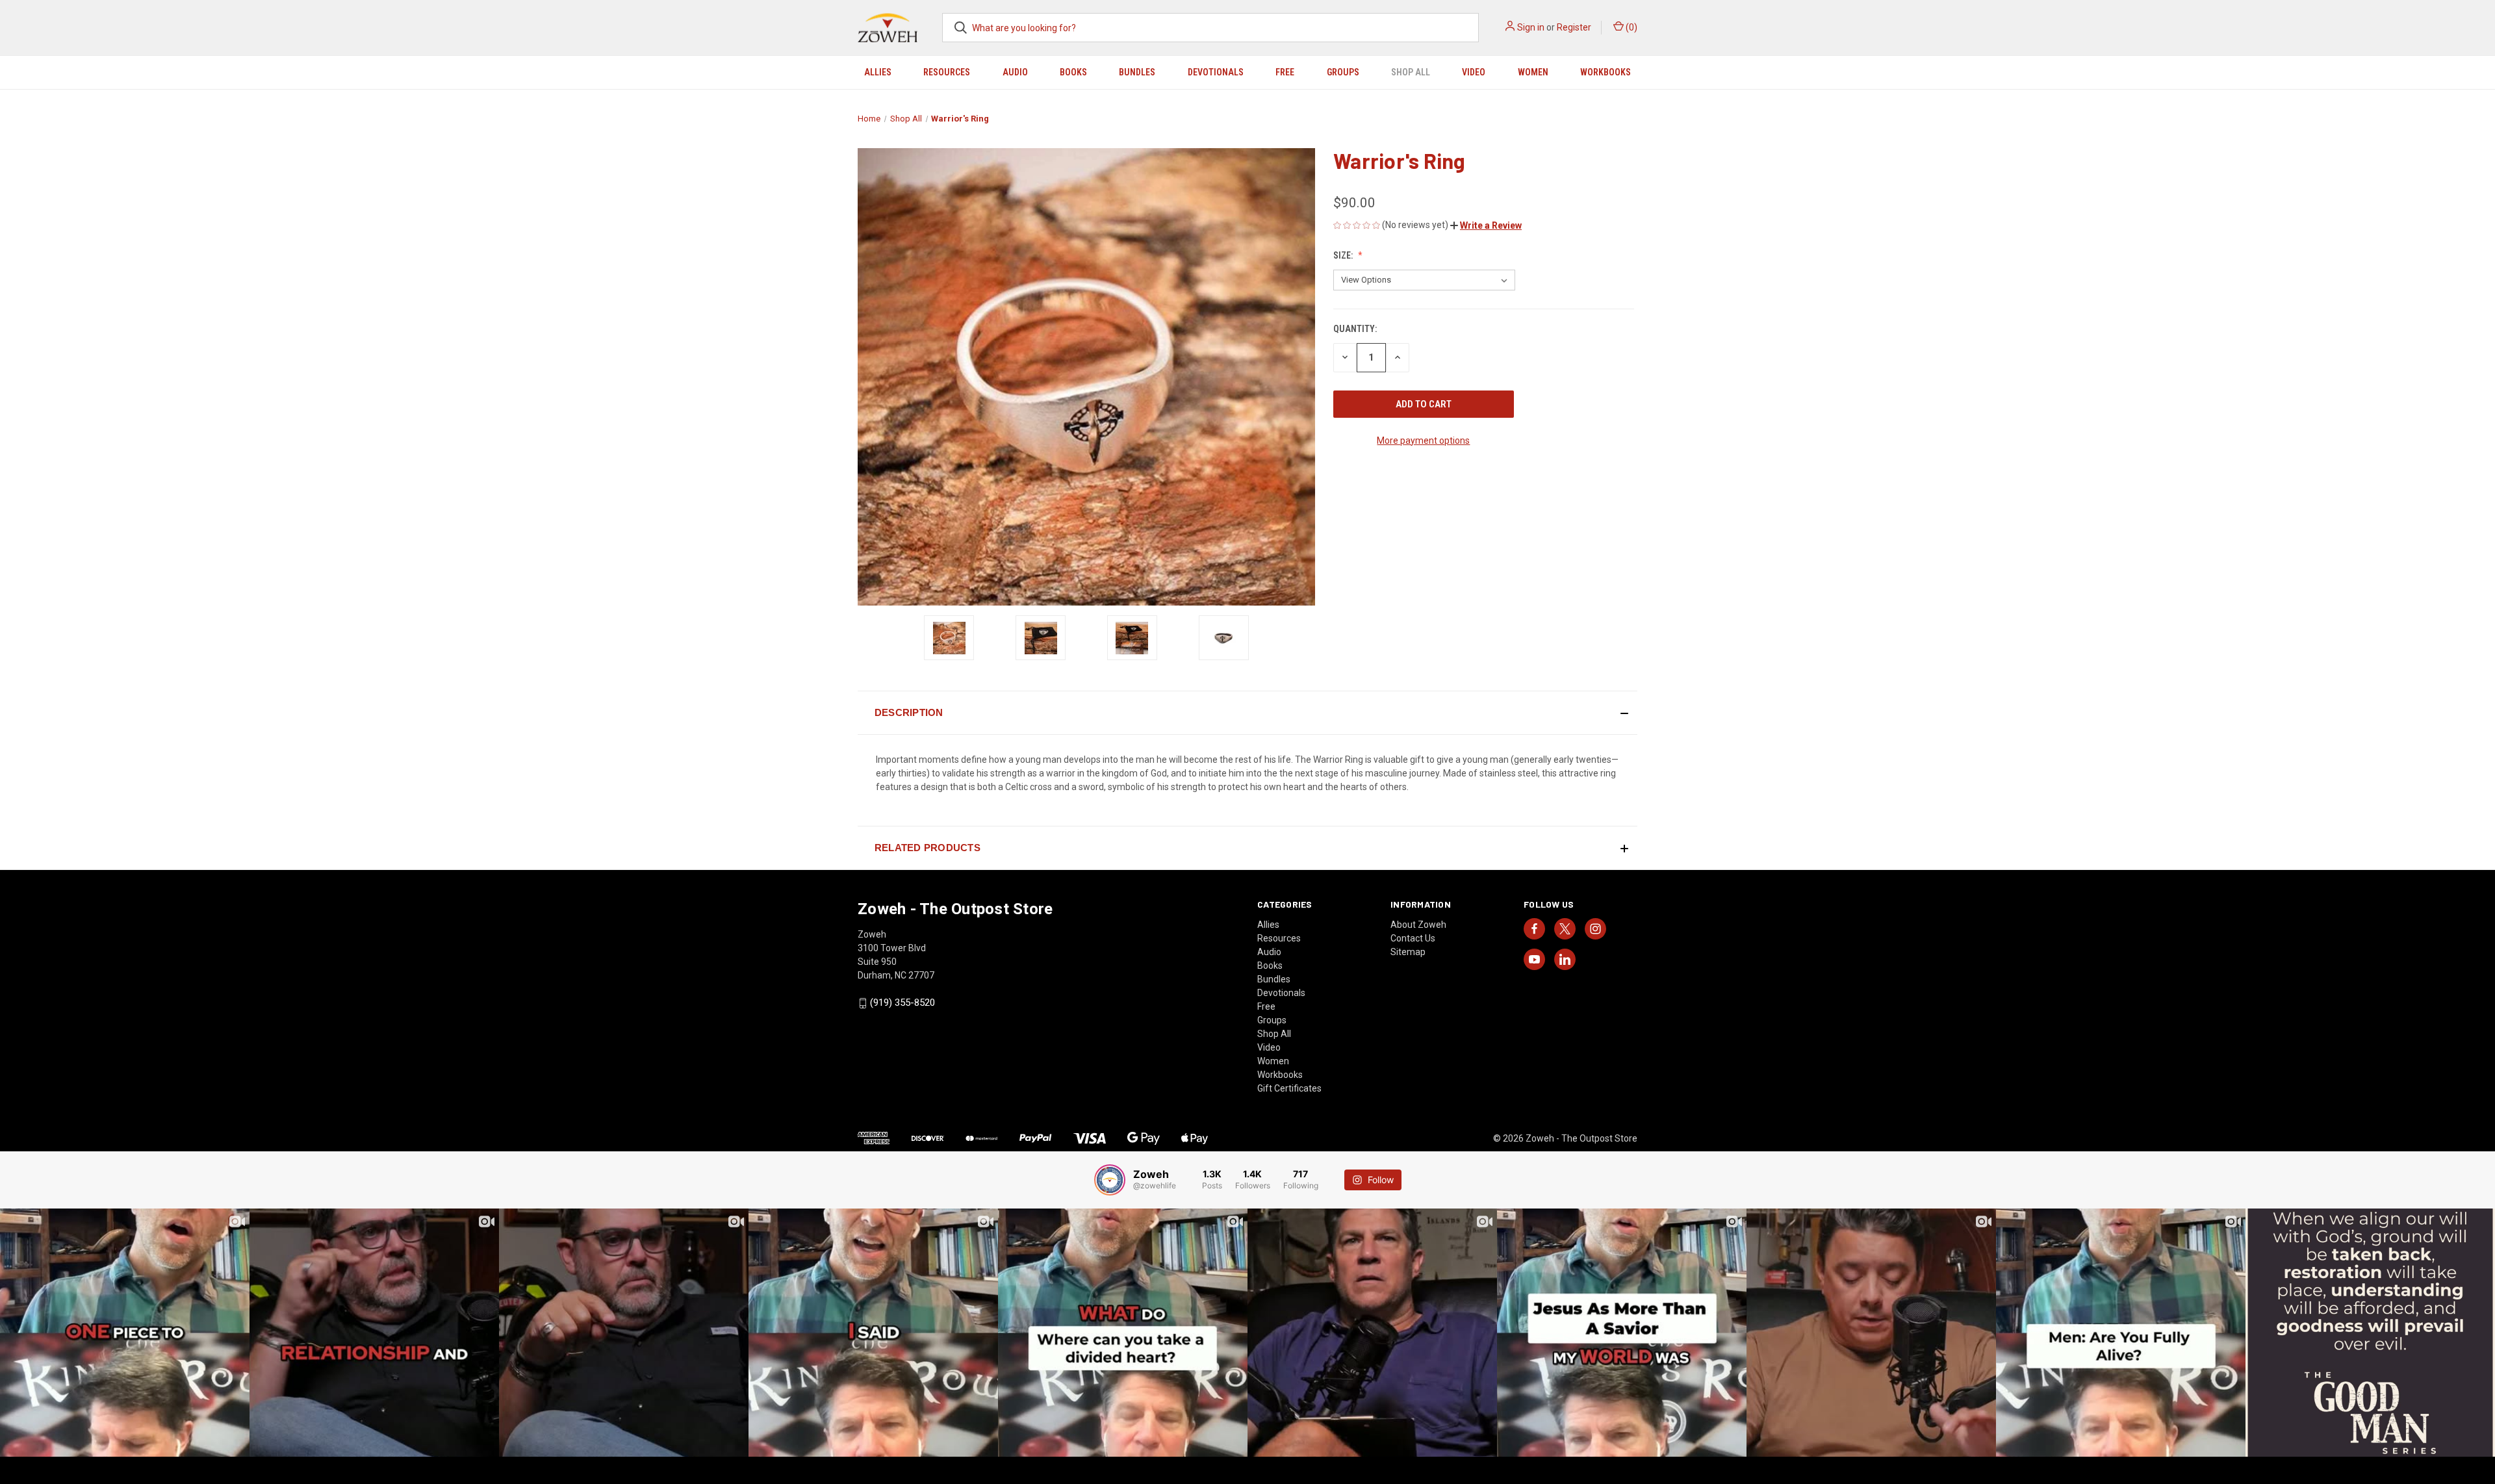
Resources (947, 72)
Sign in (1531, 27)
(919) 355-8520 (902, 1003)
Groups (1343, 72)
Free (1285, 72)
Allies (878, 72)
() (1631, 27)
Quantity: (1355, 329)
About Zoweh (1418, 925)
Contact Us (1413, 938)
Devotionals (1216, 72)
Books (1073, 72)
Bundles (1137, 72)
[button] (1486, 225)
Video (1474, 72)
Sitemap (1408, 952)
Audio (1015, 72)
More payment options (1423, 441)
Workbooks (1606, 72)
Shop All (1411, 72)
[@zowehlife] (1110, 1180)
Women (1533, 72)
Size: (1344, 255)
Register (1574, 27)
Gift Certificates (1289, 1088)
